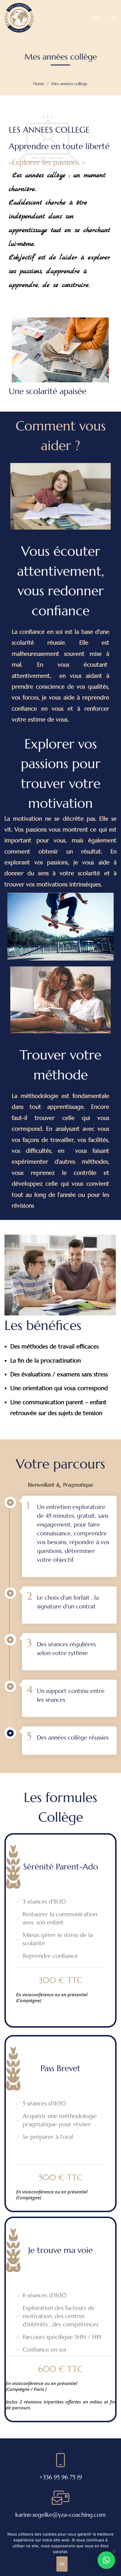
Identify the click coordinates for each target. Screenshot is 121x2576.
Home (39, 84)
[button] (106, 2560)
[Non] (114, 2551)
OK (62, 2564)
